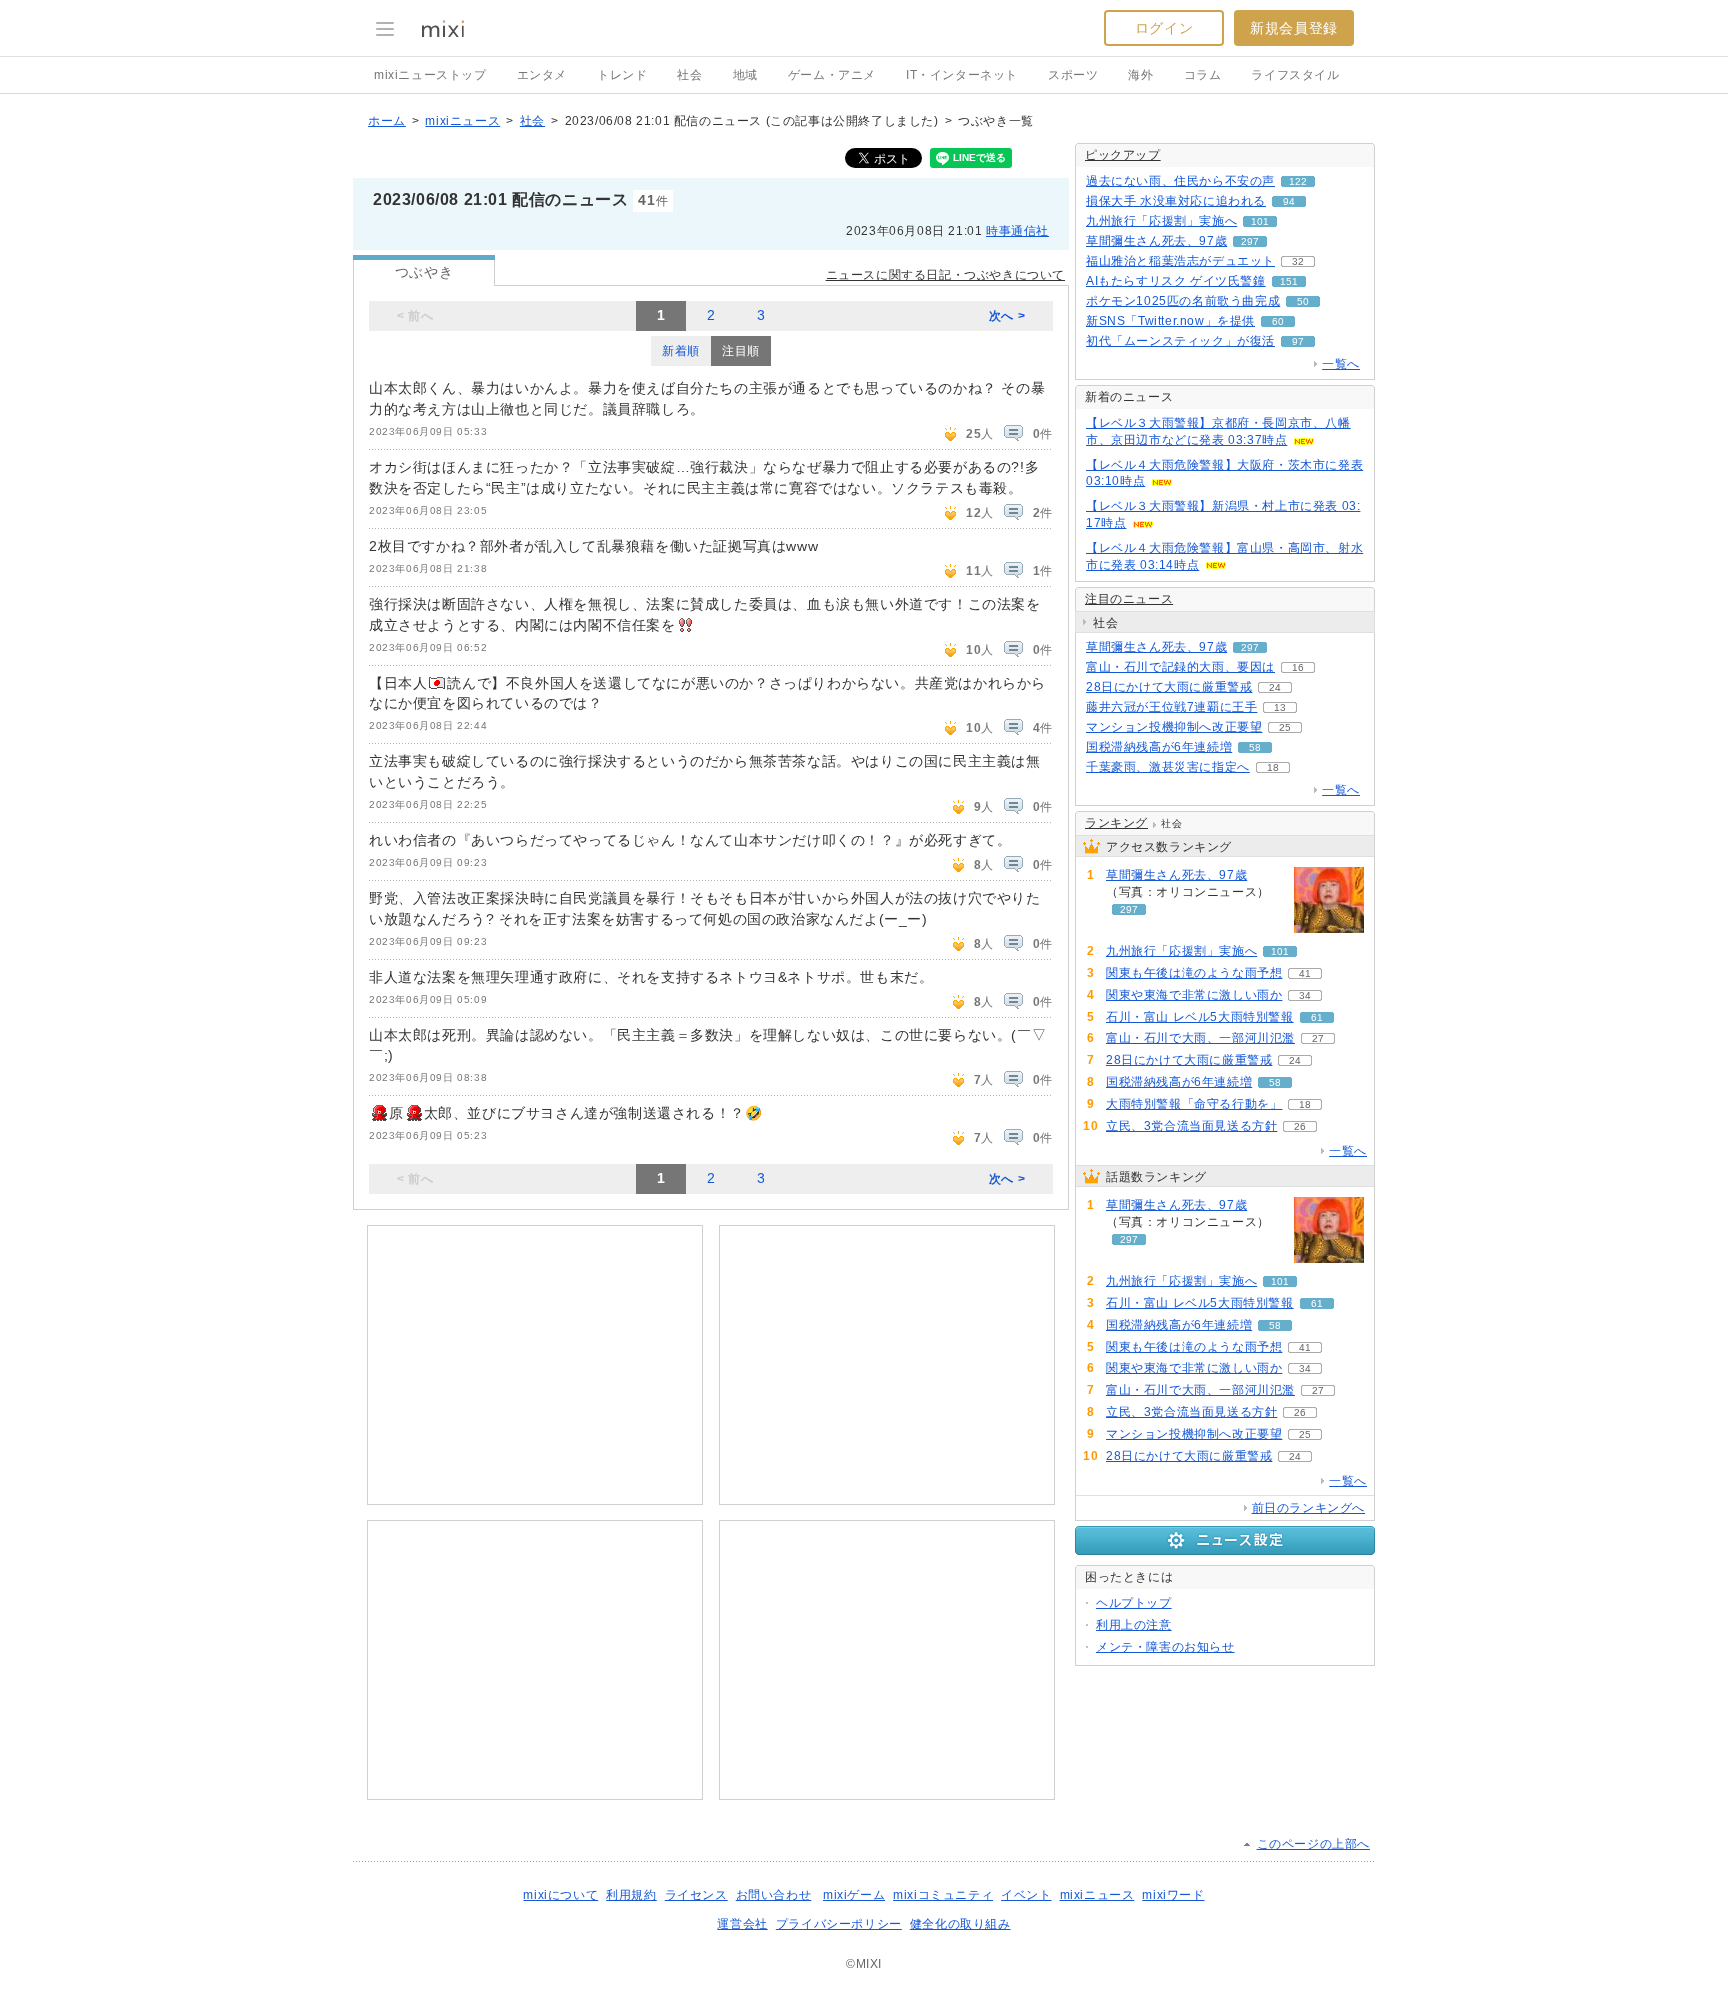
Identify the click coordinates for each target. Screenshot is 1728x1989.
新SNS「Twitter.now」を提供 (1170, 321)
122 (1298, 181)
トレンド (622, 75)
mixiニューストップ (430, 75)
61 (1317, 1017)
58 (1255, 747)
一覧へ (1341, 364)
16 (1298, 667)
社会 (689, 75)
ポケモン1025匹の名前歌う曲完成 (1183, 301)
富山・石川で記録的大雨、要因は (1180, 667)
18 (1273, 767)
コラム (1203, 75)
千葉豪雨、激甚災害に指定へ (1168, 767)
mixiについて (560, 1895)
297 (1250, 241)
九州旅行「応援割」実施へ (1161, 221)
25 (1285, 727)
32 (1298, 261)
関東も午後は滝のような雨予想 (1194, 973)
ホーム (387, 121)
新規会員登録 (1294, 28)
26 (1300, 1126)
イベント (1026, 1895)
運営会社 (742, 1924)
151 (1289, 281)
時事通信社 (1017, 231)
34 (1305, 995)
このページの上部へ (1313, 1844)
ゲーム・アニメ (832, 75)
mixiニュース (462, 121)
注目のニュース (1129, 599)
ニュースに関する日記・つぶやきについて (945, 275)
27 (1318, 1038)
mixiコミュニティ (943, 1895)
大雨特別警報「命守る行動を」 (1194, 1104)
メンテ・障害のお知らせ (1165, 1647)
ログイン (1164, 28)
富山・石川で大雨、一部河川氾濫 (1200, 1038)
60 (1278, 321)
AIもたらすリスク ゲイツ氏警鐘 (1176, 281)
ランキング (1116, 823)
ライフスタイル (1295, 75)
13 (1280, 707)
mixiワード (1173, 1895)
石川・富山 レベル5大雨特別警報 (1200, 1017)
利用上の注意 (1134, 1625)
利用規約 (631, 1895)
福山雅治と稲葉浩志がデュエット (1180, 261)
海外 (1140, 75)
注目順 (741, 351)
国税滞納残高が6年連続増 (1159, 747)
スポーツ (1073, 75)
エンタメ (542, 75)
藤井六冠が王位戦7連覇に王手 (1171, 707)
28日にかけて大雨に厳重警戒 (1169, 687)
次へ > (1007, 316)
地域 (745, 75)
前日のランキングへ (1308, 1508)
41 (1305, 973)
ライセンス (696, 1895)
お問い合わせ (774, 1895)
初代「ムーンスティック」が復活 (1180, 341)
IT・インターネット (962, 75)
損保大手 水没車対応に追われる (1176, 201)
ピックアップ (1123, 155)
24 (1275, 687)
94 (1289, 201)
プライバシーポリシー (839, 1924)
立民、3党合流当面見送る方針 (1191, 1126)
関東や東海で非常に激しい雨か (1194, 995)
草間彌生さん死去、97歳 (1156, 241)
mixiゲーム (854, 1895)
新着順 (681, 351)
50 (1303, 301)
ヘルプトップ (1134, 1603)
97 (1298, 341)
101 (1260, 221)
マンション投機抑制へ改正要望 (1174, 727)
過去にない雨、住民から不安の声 (1180, 181)
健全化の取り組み (960, 1924)
